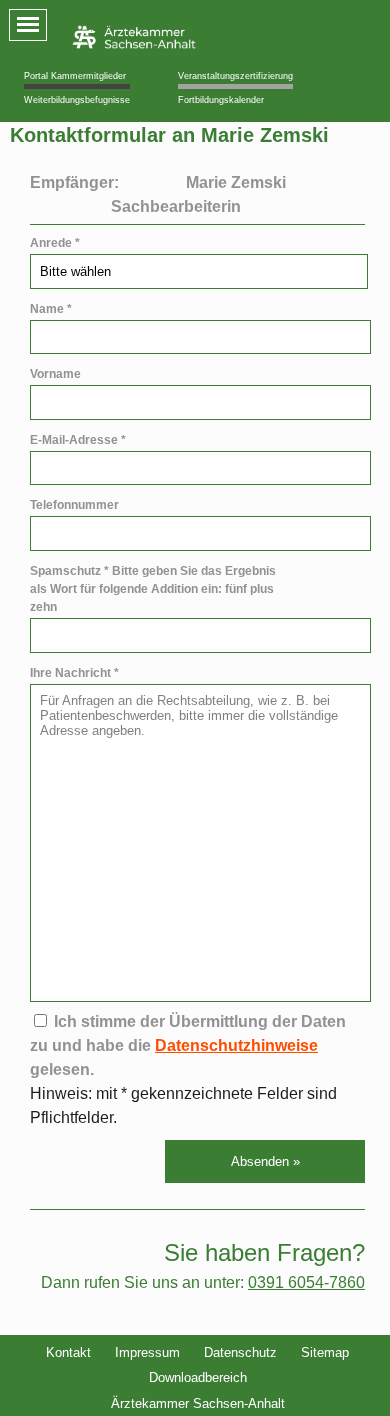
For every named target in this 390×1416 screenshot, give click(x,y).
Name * (51, 309)
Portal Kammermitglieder (75, 76)
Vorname (55, 374)
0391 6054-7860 (306, 1282)
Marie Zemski (236, 182)
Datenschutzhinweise (236, 1045)
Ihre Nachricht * (74, 673)
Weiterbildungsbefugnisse (77, 100)
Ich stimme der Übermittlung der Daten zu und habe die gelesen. (188, 1045)
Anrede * (55, 243)
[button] (265, 1161)
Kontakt (68, 1352)
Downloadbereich (198, 1377)
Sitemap (325, 1352)
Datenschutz (240, 1352)
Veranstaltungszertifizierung (235, 76)
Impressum (147, 1352)
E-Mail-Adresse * (78, 440)
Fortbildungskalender (221, 100)
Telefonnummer (74, 505)
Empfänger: (74, 182)
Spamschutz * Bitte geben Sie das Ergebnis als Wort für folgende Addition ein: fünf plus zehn (153, 589)
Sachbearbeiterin (176, 206)
